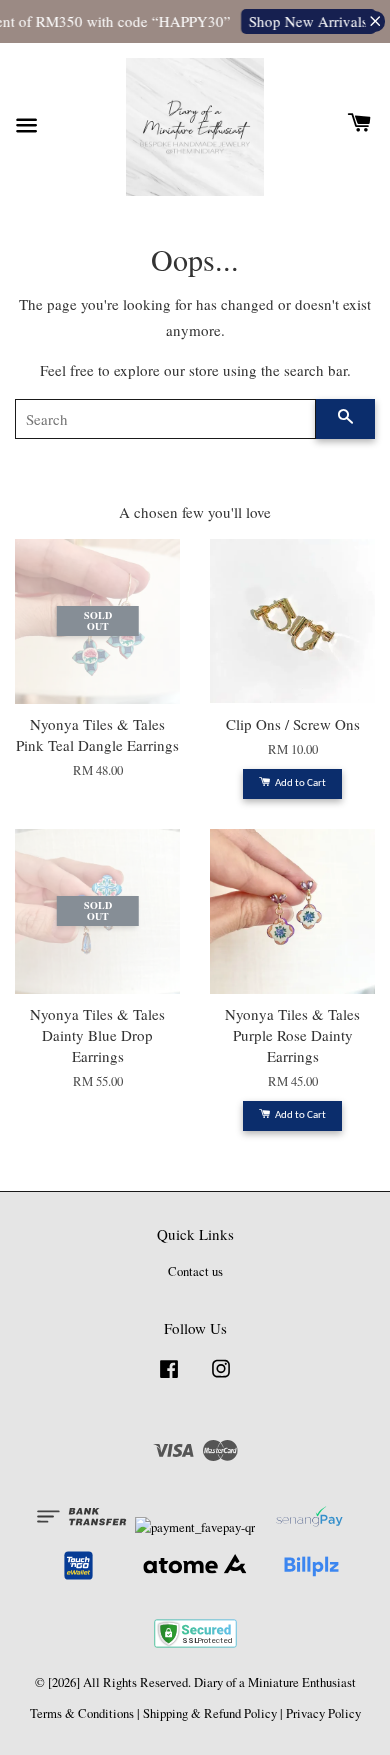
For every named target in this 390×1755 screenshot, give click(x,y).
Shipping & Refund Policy (210, 1713)
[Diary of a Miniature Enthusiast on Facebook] (169, 1378)
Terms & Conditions (82, 1713)
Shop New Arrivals (305, 21)
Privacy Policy (323, 1713)
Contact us (195, 1271)
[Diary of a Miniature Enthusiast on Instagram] (221, 1378)
